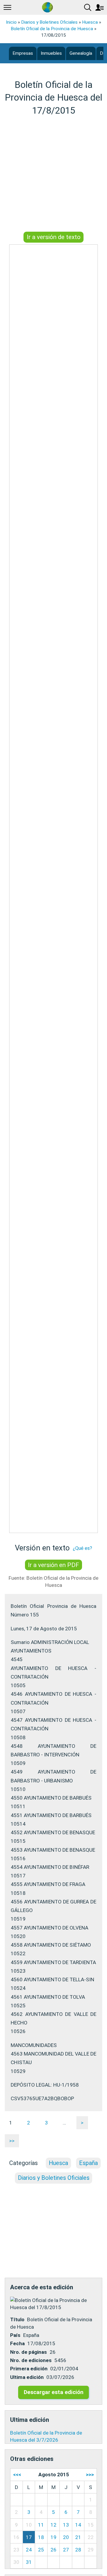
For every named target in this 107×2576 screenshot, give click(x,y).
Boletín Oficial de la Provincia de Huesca (52, 29)
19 (53, 2537)
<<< (17, 2475)
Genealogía (81, 53)
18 (41, 2537)
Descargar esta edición (54, 2392)
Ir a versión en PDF (53, 1565)
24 (29, 2550)
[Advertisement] (53, 175)
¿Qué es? (82, 1548)
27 (66, 2550)
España (88, 2163)
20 (66, 2537)
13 (66, 2525)
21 (78, 2537)
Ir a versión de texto (54, 237)
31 (29, 2562)
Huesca (90, 22)
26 (53, 2550)
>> (12, 2141)
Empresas (23, 53)
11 (41, 2525)
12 (53, 2525)
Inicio (11, 22)
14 (78, 2525)
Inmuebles (51, 53)
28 (78, 2550)
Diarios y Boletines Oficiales (49, 22)
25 (41, 2550)
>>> (90, 2475)
